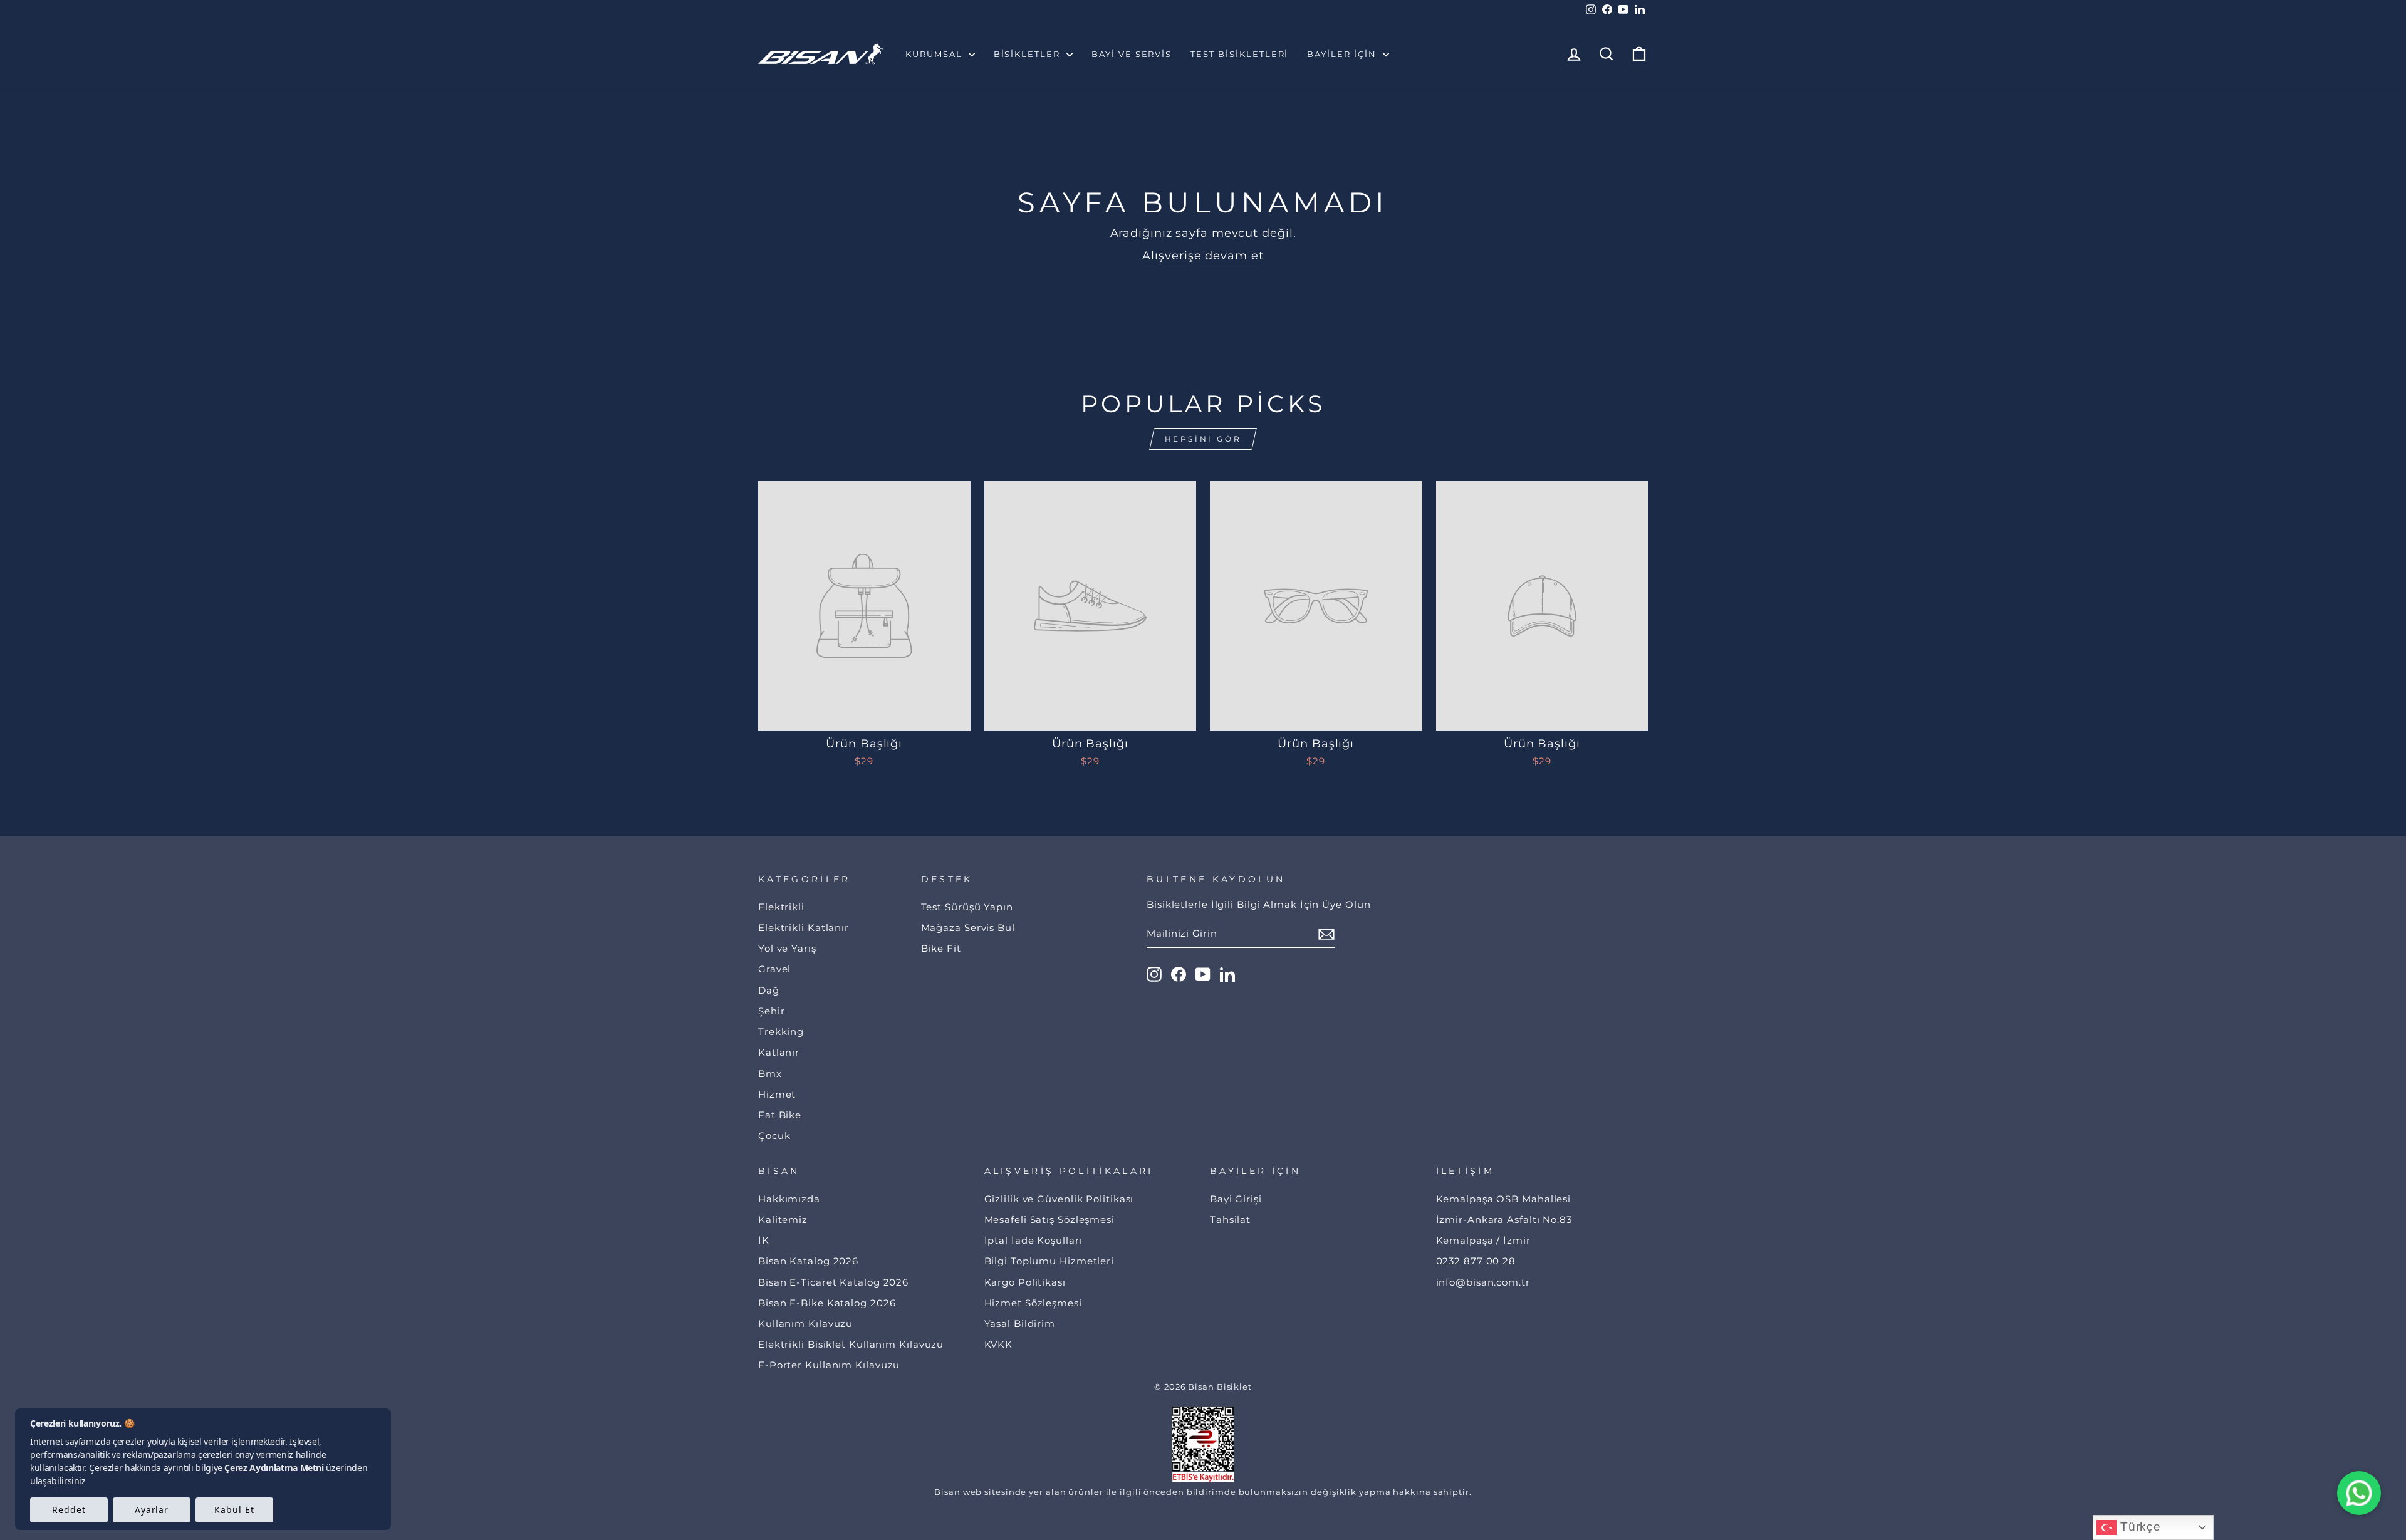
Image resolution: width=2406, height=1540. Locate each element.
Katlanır (779, 1052)
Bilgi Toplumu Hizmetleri (1049, 1261)
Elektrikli (781, 907)
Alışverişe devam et (1203, 256)
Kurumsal (935, 54)
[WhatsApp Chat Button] (2359, 1493)
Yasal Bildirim (1020, 1324)
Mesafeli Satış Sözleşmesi (1050, 1220)
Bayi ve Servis (1132, 54)
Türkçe (2139, 1527)
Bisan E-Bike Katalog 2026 (827, 1303)
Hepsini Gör (1203, 439)
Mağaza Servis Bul (968, 928)
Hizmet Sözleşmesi (1033, 1303)
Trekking (781, 1032)
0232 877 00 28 (1476, 1261)
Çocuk (774, 1136)
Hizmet (777, 1094)
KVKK (999, 1344)
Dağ (769, 990)
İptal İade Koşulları (1034, 1240)
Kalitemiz (783, 1220)
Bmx (770, 1074)
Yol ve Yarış (787, 948)
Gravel (774, 969)
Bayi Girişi (1236, 1199)
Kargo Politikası (1025, 1282)
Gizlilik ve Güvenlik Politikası (1059, 1199)
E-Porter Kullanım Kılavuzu (829, 1365)
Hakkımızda (789, 1199)
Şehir (772, 1011)
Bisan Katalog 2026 (808, 1261)
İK (764, 1240)
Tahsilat (1230, 1220)
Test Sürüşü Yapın (967, 907)
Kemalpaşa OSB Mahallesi (1504, 1199)
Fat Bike (780, 1115)
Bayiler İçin (1343, 54)
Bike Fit (941, 948)
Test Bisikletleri (1239, 54)
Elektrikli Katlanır (804, 928)
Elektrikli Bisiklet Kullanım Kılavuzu (851, 1344)
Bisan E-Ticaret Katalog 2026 (833, 1282)
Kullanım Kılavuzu (805, 1324)
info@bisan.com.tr (1483, 1282)
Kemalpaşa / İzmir (1483, 1240)
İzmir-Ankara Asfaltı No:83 (1504, 1220)
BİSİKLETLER (1029, 54)
